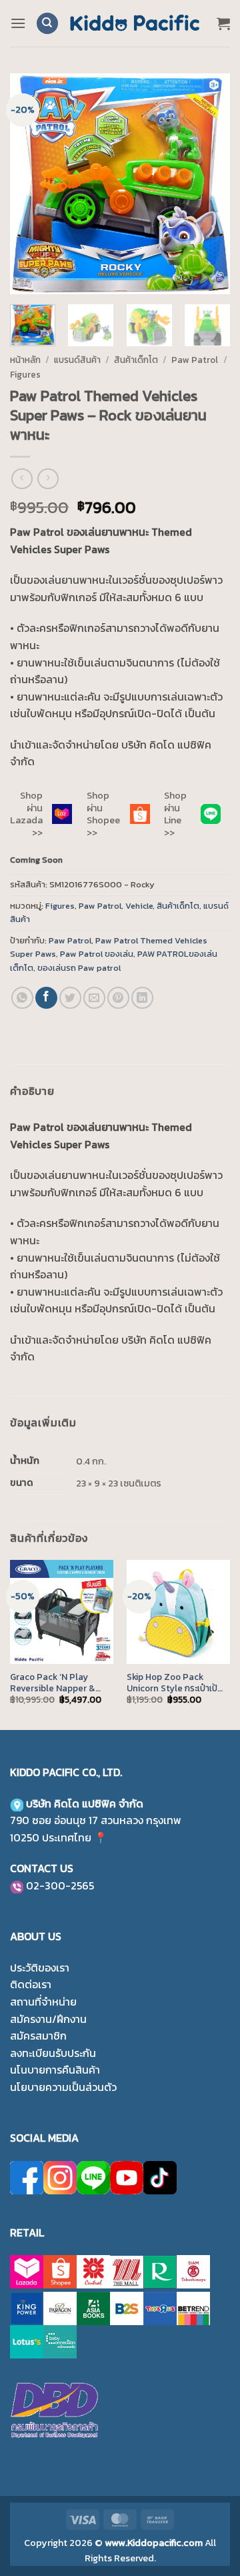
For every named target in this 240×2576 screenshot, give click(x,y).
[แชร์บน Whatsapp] (22, 998)
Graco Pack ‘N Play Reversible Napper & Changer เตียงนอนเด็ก (54, 1683)
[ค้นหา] (47, 24)
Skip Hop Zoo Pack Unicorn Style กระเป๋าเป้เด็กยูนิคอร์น (172, 1683)
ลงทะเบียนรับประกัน (53, 2053)
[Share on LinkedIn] (142, 998)
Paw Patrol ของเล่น (97, 954)
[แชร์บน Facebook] (46, 998)
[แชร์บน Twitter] (70, 998)
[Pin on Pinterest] (118, 998)
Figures (25, 374)
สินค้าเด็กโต (136, 360)
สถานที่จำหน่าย (43, 2002)
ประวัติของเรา (40, 1968)
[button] (18, 23)
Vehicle (139, 906)
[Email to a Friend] (94, 998)
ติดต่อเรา (31, 1984)
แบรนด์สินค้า (77, 360)
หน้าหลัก (25, 360)
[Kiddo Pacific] (135, 23)
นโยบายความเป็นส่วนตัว (63, 2087)
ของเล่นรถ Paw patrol (79, 968)
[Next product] (22, 479)
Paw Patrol (195, 360)
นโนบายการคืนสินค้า (55, 2070)
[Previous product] (48, 479)
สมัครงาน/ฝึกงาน (48, 2019)
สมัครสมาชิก (38, 2036)
